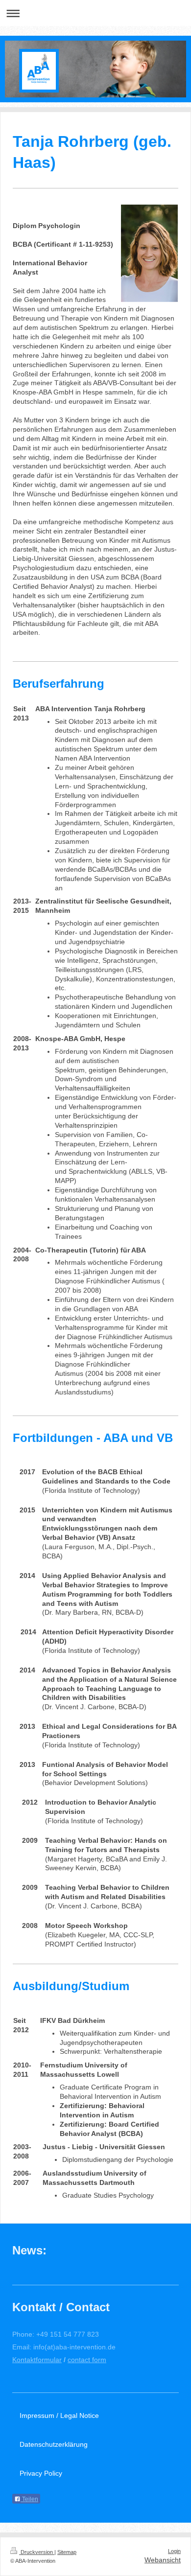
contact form (87, 2360)
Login (174, 2551)
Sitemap (67, 2552)
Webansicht (163, 2560)
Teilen (29, 2499)
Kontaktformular (37, 2360)
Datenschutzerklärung (54, 2444)
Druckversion (37, 2552)
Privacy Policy (41, 2473)
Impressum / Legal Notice (59, 2415)
